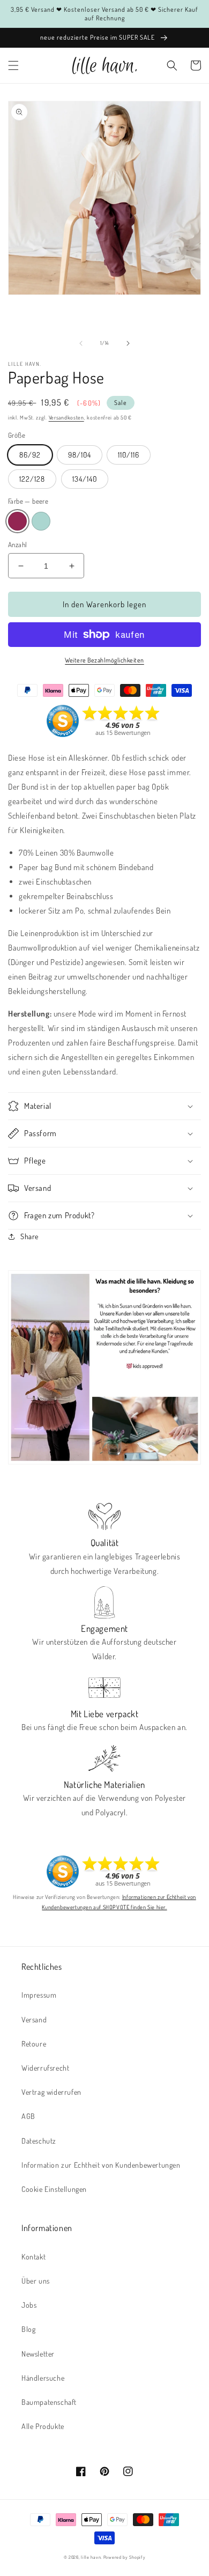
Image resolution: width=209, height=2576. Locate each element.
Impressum (39, 1995)
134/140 (85, 479)
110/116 (129, 455)
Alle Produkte (43, 2426)
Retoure (34, 2044)
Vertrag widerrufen (51, 2092)
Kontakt (33, 2257)
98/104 (80, 455)
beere (17, 521)
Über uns (36, 2281)
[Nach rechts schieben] (128, 343)
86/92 (30, 455)
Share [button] (29, 1236)
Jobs (29, 2305)
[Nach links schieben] (81, 343)
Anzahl (17, 544)
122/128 (32, 479)
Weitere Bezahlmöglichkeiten (104, 660)
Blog (28, 2329)
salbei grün (41, 521)
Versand (34, 2019)
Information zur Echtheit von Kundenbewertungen (101, 2165)
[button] (13, 65)
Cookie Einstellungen (54, 2189)
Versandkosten (66, 417)
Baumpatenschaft (49, 2402)
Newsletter (38, 2354)
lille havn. (91, 2557)
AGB (28, 2116)
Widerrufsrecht (45, 2068)
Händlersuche (43, 2378)
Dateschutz (39, 2141)
